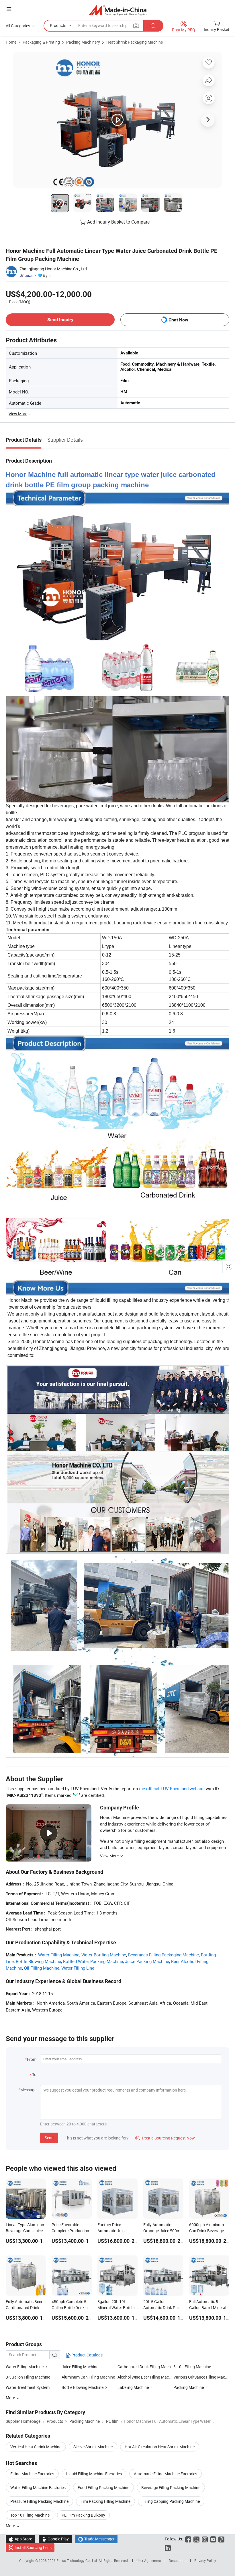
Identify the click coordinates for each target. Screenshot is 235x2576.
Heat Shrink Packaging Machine (135, 42)
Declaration (178, 2561)
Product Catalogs (87, 2355)
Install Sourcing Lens (33, 2547)
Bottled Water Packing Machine (93, 1961)
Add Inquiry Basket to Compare (118, 222)
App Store (20, 2539)
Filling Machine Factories (32, 2474)
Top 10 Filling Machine (30, 2515)
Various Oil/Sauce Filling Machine (201, 2377)
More (11, 2526)
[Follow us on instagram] (205, 2539)
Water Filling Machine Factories (38, 2487)
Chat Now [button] (178, 320)
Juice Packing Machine (147, 1961)
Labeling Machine (133, 2387)
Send (49, 2138)
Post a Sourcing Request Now (165, 2138)
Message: (29, 2090)
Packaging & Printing (41, 42)
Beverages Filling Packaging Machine (163, 1955)
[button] (9, 9)
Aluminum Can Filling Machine (88, 2377)
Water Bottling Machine (104, 1955)
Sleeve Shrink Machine (93, 2447)
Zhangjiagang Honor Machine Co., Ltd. (54, 269)
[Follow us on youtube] (213, 2539)
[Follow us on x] (196, 2539)
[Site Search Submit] (153, 26)
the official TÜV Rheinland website (172, 1789)
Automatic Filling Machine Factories (166, 2474)
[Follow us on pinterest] (221, 2539)
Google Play (55, 2539)
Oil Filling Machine (42, 1968)
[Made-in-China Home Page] (118, 10)
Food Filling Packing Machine (103, 2487)
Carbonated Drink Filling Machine (145, 2367)
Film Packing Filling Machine (105, 2501)
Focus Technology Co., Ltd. (78, 2561)
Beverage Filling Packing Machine (171, 2487)
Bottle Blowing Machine (38, 1961)
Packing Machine (189, 2387)
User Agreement (149, 2561)
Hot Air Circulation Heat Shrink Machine (160, 2447)
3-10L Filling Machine (192, 2367)
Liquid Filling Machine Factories (94, 2474)
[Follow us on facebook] (188, 2539)
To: (35, 2074)
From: (32, 2059)
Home (11, 42)
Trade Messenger (96, 2539)
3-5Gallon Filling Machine (28, 2377)
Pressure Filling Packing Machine (39, 2501)
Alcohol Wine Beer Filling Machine (145, 2377)
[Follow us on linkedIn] (168, 2547)
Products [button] (58, 25)
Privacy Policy (205, 2561)
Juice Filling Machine (80, 2367)
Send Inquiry (60, 320)
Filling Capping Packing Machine (171, 2501)
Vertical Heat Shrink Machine (36, 2447)
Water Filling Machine (59, 1955)
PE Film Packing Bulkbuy (83, 2515)
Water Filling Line (78, 1968)
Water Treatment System (28, 2387)
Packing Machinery (83, 42)
